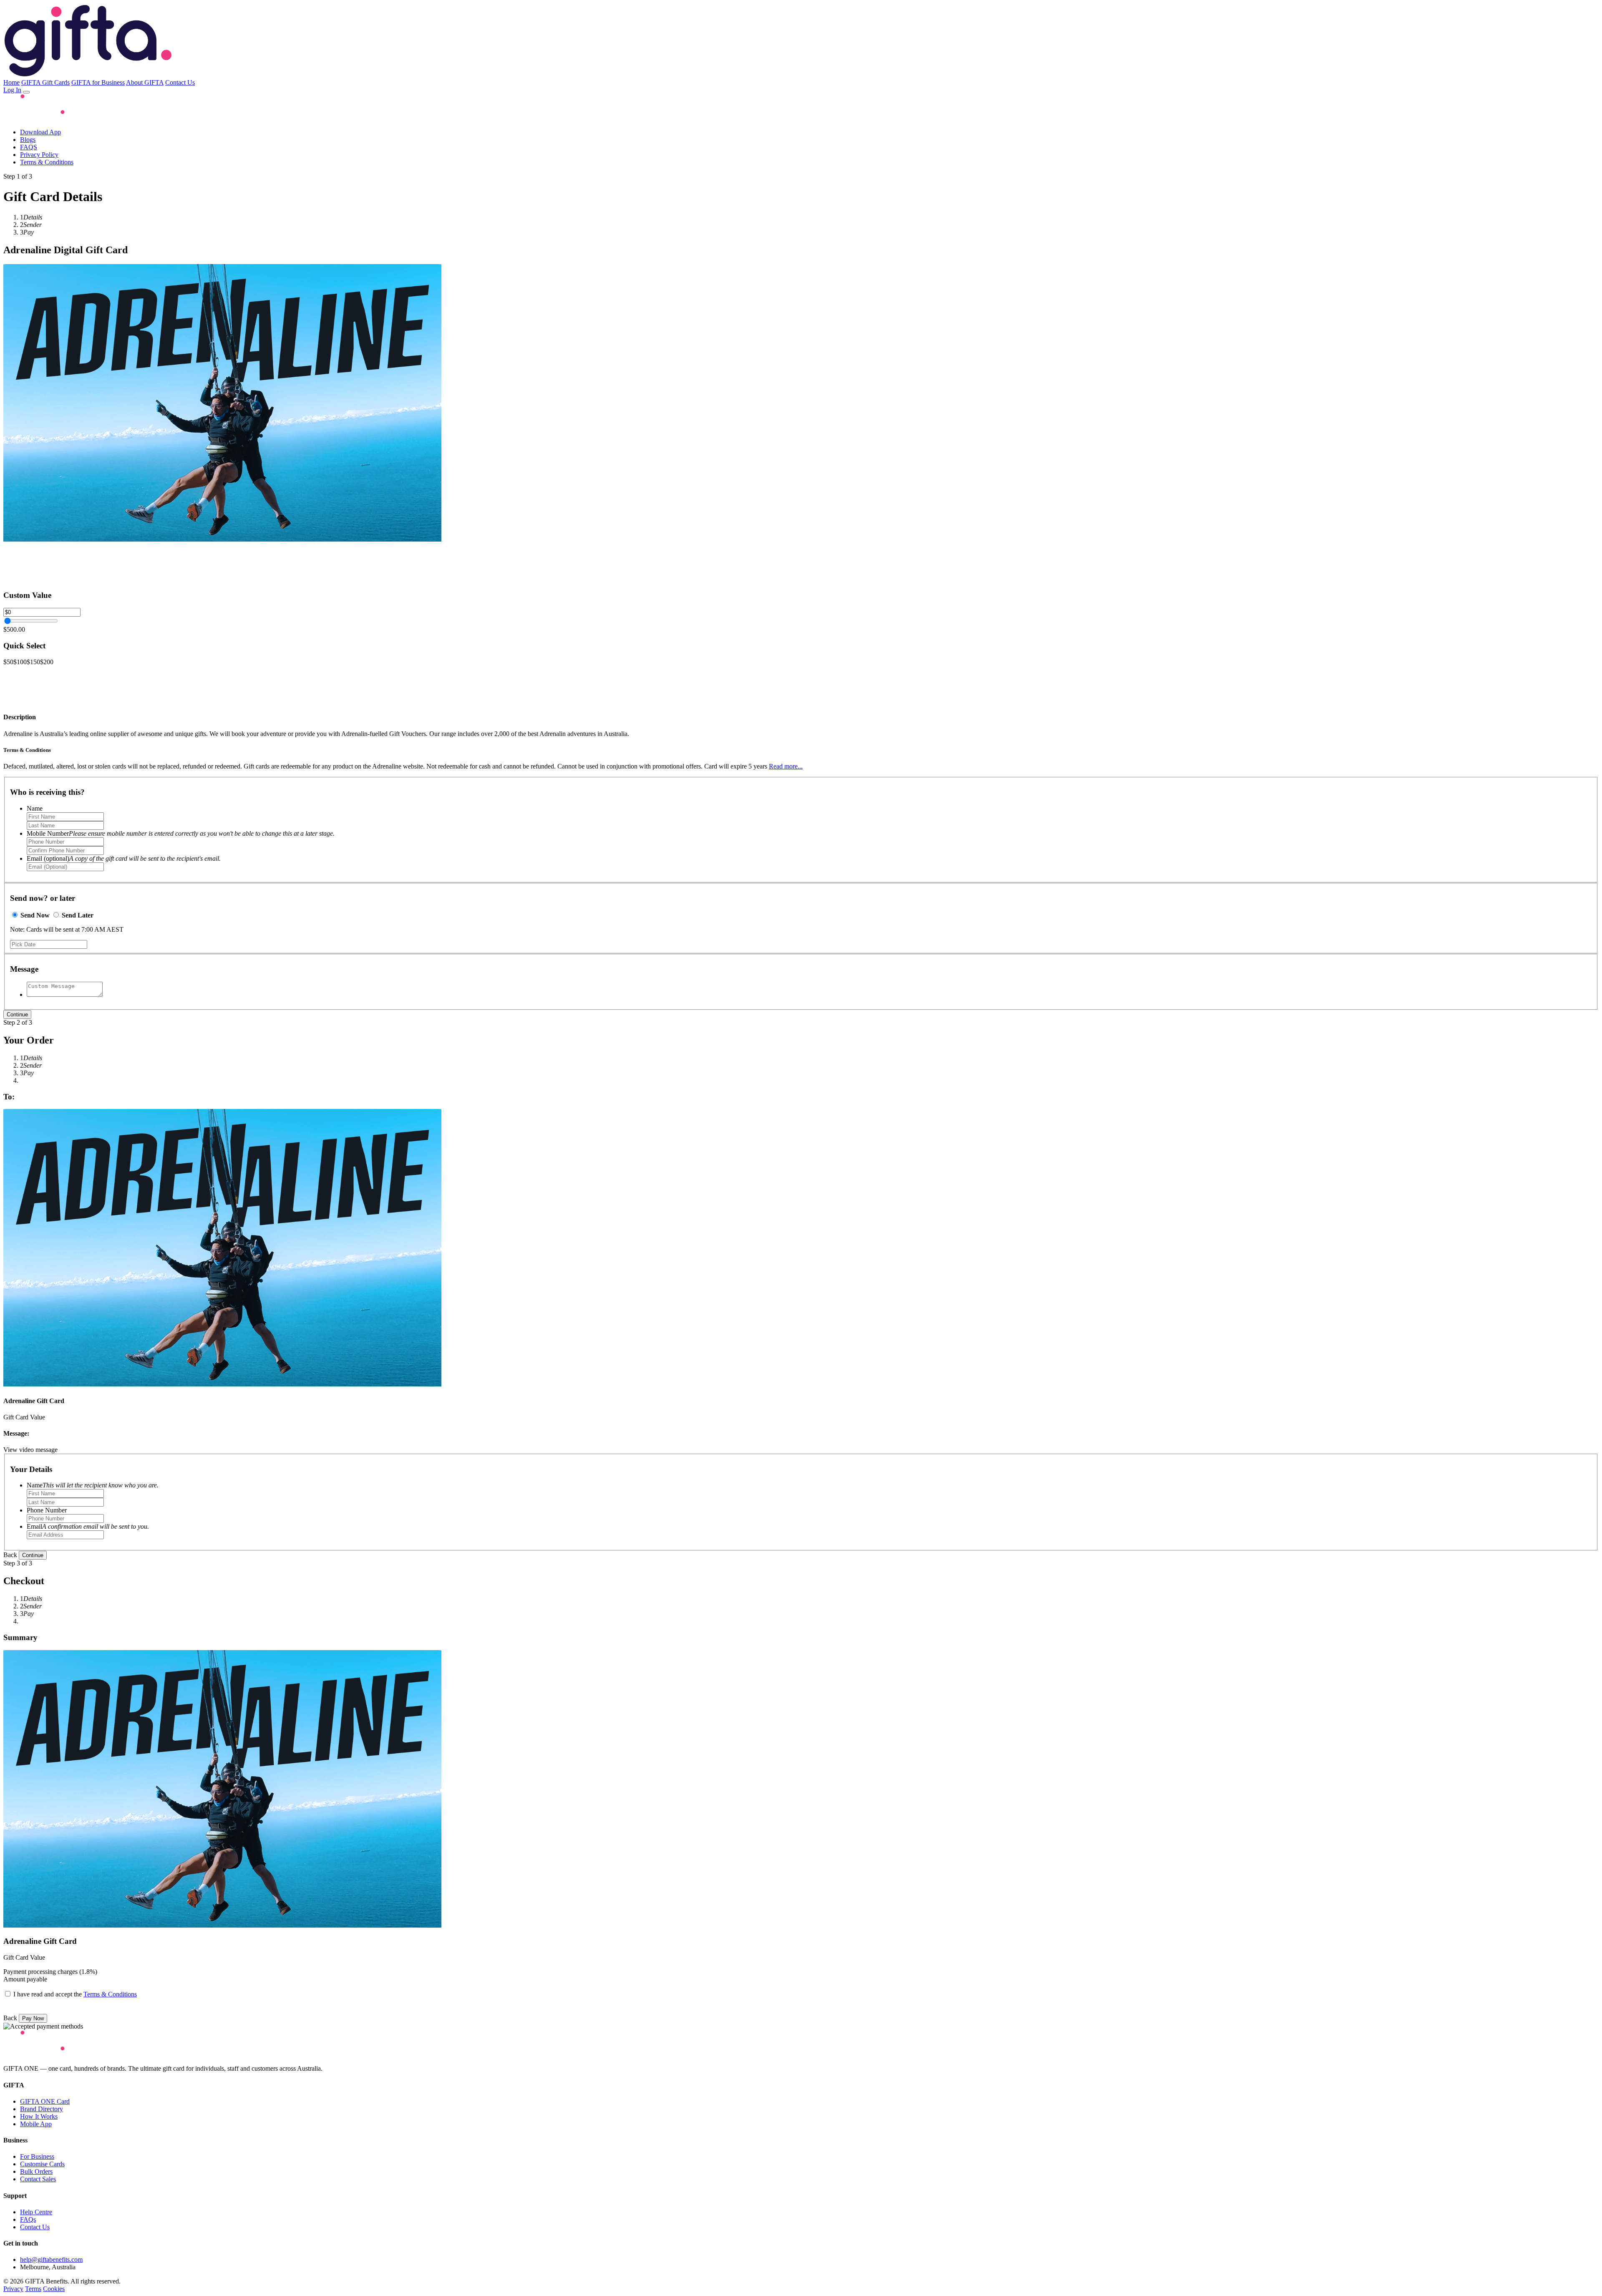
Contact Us (180, 82)
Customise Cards (42, 2164)
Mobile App (36, 2124)
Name (35, 808)
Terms (33, 2289)
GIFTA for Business (98, 82)
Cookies (54, 2289)
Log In (12, 90)
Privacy (13, 2289)
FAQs (28, 2219)
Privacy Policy (39, 155)
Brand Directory (42, 2109)
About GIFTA (145, 82)
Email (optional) (124, 858)
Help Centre (36, 2212)
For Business (37, 2156)
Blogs (28, 140)
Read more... (786, 766)
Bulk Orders (36, 2171)
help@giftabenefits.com (51, 2259)
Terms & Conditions (47, 162)
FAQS (29, 147)
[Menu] (26, 92)
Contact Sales (38, 2179)
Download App (40, 132)
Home (11, 82)
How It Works (39, 2116)
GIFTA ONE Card (45, 2101)
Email (88, 1526)
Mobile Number (181, 833)
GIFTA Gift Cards (45, 82)
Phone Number (47, 1510)
